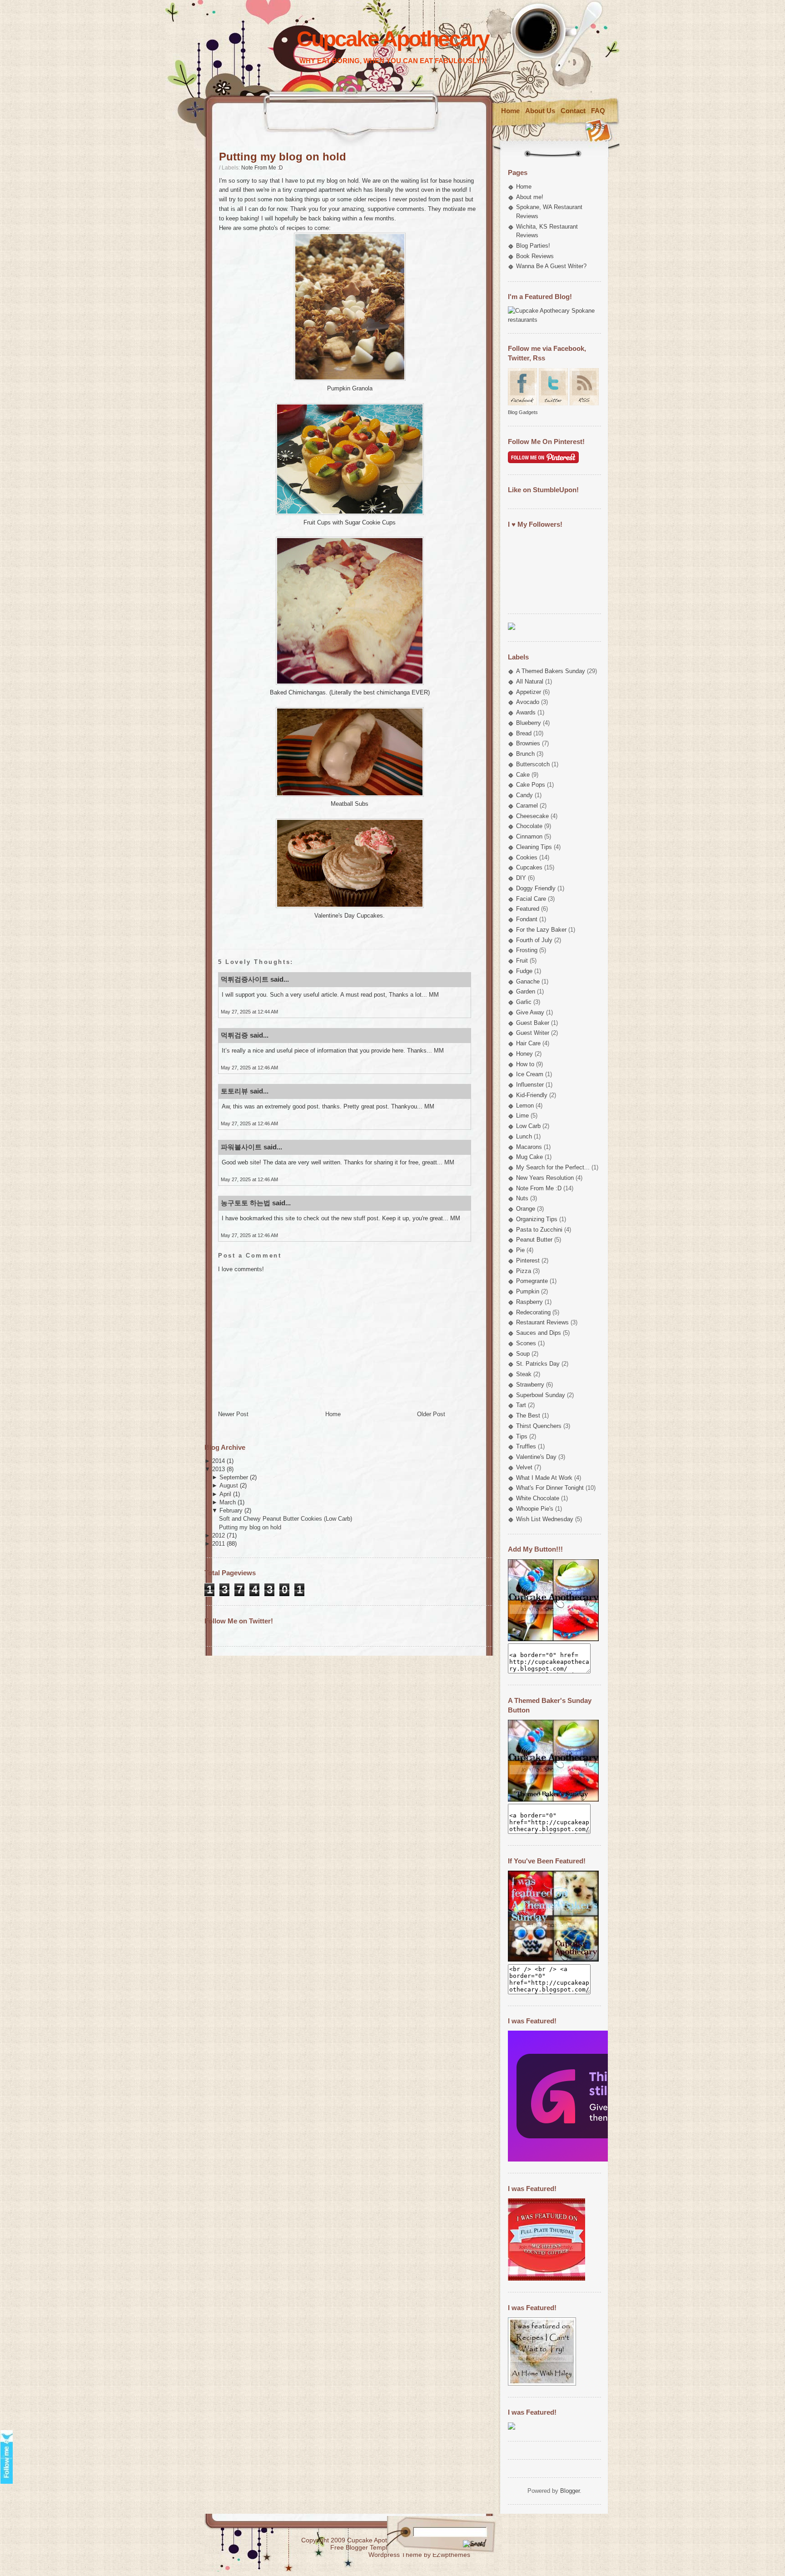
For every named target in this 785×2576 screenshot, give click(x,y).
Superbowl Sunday (541, 1395)
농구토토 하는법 (246, 1203)
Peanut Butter (534, 1240)
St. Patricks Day (538, 1364)
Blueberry (529, 723)
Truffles (526, 1446)
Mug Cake (529, 1157)
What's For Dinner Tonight (550, 1488)
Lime (522, 1116)
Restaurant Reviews (542, 1322)
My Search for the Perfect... (553, 1167)
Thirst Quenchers (539, 1426)
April (225, 1494)
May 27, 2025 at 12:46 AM (249, 1068)
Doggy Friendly (536, 888)
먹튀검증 (234, 1035)
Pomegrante (532, 1281)
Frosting (527, 950)
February (231, 1510)
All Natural (530, 681)
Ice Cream (530, 1074)
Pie (520, 1250)
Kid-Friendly (532, 1095)
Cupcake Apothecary (393, 39)
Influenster (530, 1085)
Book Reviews (535, 256)
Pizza (524, 1271)
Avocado (528, 702)
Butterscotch (533, 764)
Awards (526, 712)
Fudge (524, 971)
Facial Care (531, 899)
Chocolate (529, 826)
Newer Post (233, 1414)
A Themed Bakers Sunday (551, 671)
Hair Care (528, 1043)
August (229, 1485)
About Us (540, 111)
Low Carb (528, 1126)
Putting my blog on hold (283, 157)
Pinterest (528, 1261)
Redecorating (533, 1312)
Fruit (522, 961)
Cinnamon (529, 836)
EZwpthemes (451, 2555)
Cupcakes (529, 867)
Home (510, 111)
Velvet (524, 1467)
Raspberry (529, 1302)
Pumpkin (528, 1291)
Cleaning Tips (534, 847)
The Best (528, 1415)
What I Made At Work (544, 1478)
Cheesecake (532, 816)
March (228, 1502)
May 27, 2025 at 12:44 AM (249, 1012)
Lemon (525, 1106)
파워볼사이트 (241, 1147)
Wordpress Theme (395, 2555)
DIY (521, 878)
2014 (219, 1461)
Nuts (522, 1198)
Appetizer (529, 692)
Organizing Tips (537, 1219)
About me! (530, 197)
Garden (526, 991)
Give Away (530, 1012)
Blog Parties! (533, 246)
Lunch (524, 1136)
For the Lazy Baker (541, 930)
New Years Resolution (545, 1178)
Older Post (431, 1414)
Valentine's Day (536, 1457)
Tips (522, 1436)
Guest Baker (533, 1023)
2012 (219, 1535)
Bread (524, 733)
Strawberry (530, 1385)
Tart (521, 1405)
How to (525, 1064)
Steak (524, 1374)
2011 (219, 1544)
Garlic (524, 1002)
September (234, 1477)
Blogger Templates (373, 2547)
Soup (523, 1354)
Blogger (570, 2491)
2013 (219, 1469)
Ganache (528, 981)
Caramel (527, 806)
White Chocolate (538, 1498)
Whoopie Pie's (535, 1509)
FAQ (598, 111)
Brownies (528, 743)
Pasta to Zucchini (539, 1230)
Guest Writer (533, 1033)
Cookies (527, 857)
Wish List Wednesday (545, 1519)
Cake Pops (531, 785)
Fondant (527, 919)
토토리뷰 (234, 1091)
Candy (524, 795)
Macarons (529, 1147)
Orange (526, 1209)
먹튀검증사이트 (245, 979)
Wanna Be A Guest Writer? (551, 266)
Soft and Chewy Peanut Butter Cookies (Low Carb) (286, 1519)
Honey (524, 1054)
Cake (523, 775)
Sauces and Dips (539, 1333)
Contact (573, 111)
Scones (526, 1343)
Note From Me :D (262, 168)
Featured (528, 909)
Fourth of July (534, 940)
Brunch (525, 754)
